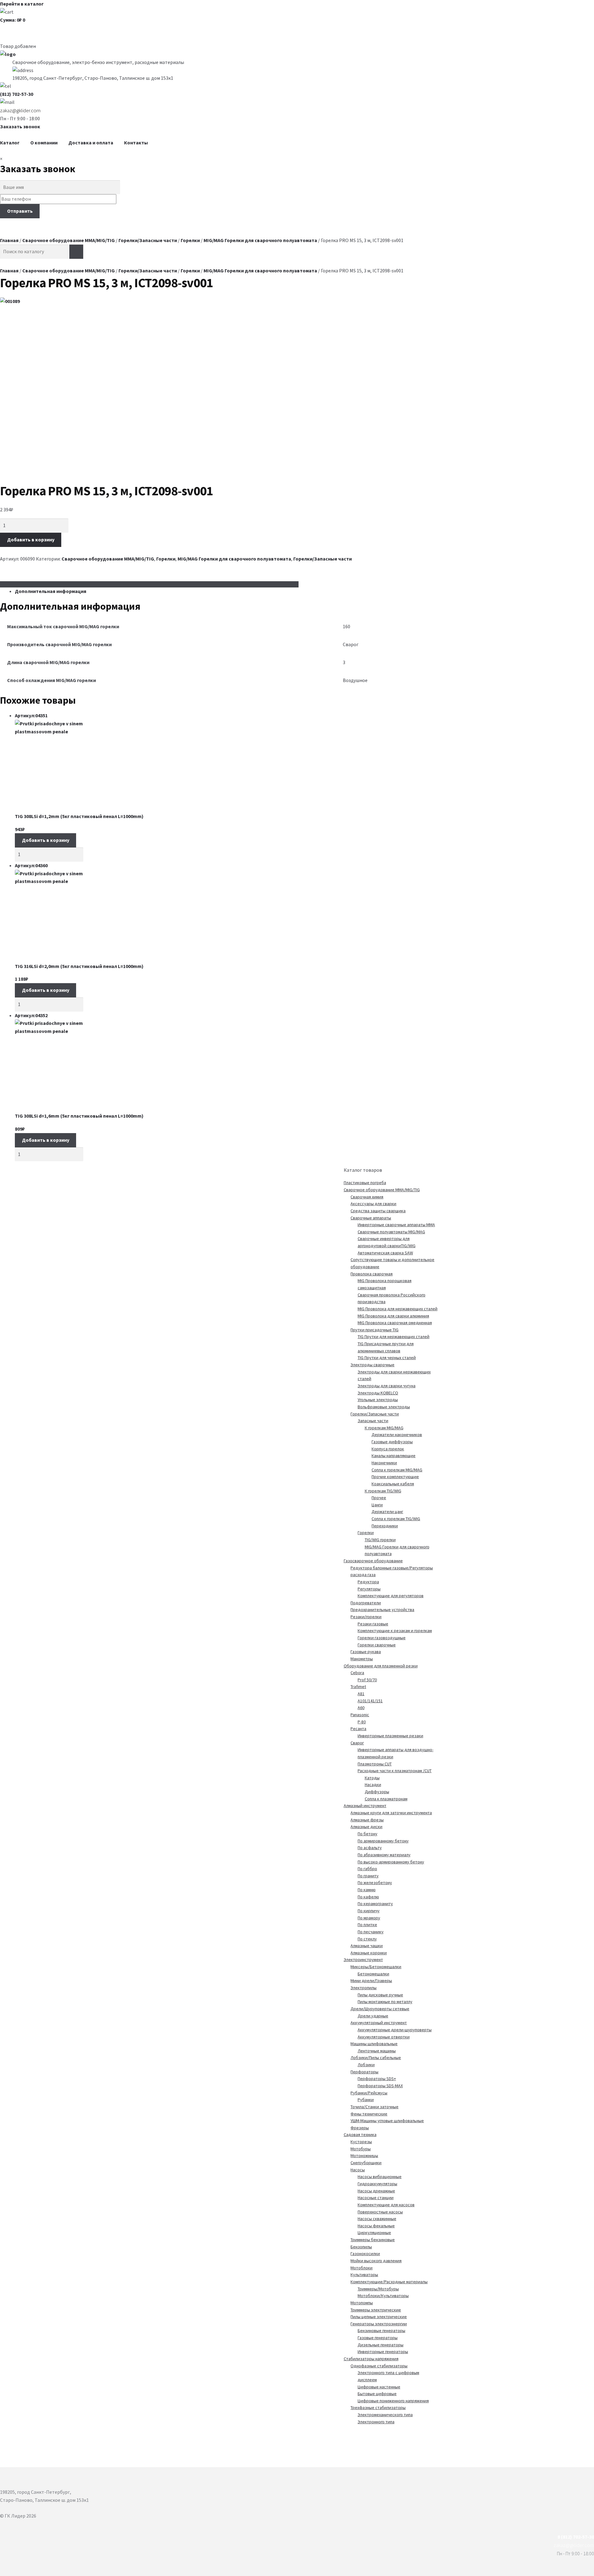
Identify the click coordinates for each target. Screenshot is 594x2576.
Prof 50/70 (367, 1680)
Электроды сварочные (372, 1365)
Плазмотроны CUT (375, 1764)
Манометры (362, 1659)
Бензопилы (361, 2247)
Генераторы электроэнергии (379, 2324)
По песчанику (371, 1932)
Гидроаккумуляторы (377, 2184)
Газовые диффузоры (392, 1442)
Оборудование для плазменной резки (381, 1666)
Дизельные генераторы (381, 2345)
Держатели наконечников (397, 1435)
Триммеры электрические (376, 2310)
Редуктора (368, 1582)
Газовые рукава (366, 1652)
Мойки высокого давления (376, 2261)
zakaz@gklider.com (20, 110)
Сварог (357, 1743)
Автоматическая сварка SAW (385, 1253)
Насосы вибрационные (380, 2177)
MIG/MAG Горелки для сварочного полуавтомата (260, 240)
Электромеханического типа (385, 2415)
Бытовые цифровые (377, 2394)
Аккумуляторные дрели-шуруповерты (395, 2030)
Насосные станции (376, 2198)
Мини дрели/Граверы (371, 1981)
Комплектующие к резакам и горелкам (395, 1631)
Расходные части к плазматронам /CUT (395, 1771)
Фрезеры (360, 2128)
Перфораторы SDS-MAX (380, 2086)
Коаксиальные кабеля (393, 1484)
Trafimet (358, 1687)
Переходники (385, 1526)
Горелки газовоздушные (382, 1638)
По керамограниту (375, 1904)
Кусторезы (361, 2142)
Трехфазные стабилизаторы (378, 2408)
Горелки (190, 240)
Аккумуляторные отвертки (384, 2037)
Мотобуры (361, 2149)
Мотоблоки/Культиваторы (383, 2296)
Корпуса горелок (388, 1449)
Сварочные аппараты (371, 1218)
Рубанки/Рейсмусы (369, 2093)
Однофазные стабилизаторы (379, 2366)
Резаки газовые (373, 1624)
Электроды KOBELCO (378, 1393)
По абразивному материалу (384, 1855)
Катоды (372, 1778)
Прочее (379, 1498)
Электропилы (364, 1988)
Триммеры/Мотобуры (378, 2289)
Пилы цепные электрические (379, 2317)
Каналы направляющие (394, 1456)
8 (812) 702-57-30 (576, 2537)
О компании (44, 143)
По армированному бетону (383, 1841)
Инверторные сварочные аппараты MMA (396, 1225)
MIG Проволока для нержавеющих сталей (398, 1309)
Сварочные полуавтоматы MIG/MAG (391, 1232)
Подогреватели (366, 1603)
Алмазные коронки (369, 1953)
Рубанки (366, 2100)
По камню (367, 1890)
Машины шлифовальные (374, 2044)
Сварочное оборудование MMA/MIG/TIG (69, 240)
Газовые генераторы (378, 2338)
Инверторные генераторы (383, 2352)
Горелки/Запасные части (148, 240)
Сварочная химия (367, 1197)
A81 (361, 1694)
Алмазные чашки (367, 1946)
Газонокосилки (365, 2254)
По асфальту (370, 1848)
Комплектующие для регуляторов (391, 1596)
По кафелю (368, 1897)
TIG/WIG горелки (380, 1540)
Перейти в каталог (22, 4)
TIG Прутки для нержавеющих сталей (394, 1337)
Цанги (377, 1505)
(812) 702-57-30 (17, 94)
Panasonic (360, 1715)
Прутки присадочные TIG (374, 1330)
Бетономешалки (373, 1974)
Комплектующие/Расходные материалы (389, 2282)
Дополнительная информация (51, 591)
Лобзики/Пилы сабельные (376, 2058)
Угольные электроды (378, 1400)
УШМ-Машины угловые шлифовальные (387, 2121)
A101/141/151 (370, 1701)
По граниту (368, 1876)
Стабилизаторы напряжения (371, 2359)
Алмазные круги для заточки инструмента (391, 1813)
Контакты (136, 143)
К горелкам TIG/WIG (383, 1491)
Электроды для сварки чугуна (387, 1386)
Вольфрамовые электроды (384, 1407)
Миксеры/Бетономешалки (376, 1967)
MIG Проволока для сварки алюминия (393, 1316)
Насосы (358, 2170)
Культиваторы (364, 2275)
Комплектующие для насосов (386, 2205)
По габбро (367, 1869)
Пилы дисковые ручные (380, 1995)
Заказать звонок (20, 126)
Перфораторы (364, 2072)
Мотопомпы (362, 2303)
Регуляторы (369, 1589)
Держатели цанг (387, 1512)
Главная (9, 240)
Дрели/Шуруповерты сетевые (380, 2009)
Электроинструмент (363, 1960)
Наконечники (384, 1463)
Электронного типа (376, 2422)
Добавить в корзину (31, 540)
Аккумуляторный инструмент (379, 2023)
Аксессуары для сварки (373, 1204)
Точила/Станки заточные (374, 2107)
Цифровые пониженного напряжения (393, 2401)
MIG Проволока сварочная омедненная (395, 1323)
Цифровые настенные (379, 2387)
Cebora (357, 1673)
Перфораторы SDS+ (377, 2079)
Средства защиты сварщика (378, 1211)
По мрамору (369, 1918)
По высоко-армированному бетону (391, 1862)
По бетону (368, 1834)
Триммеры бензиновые (373, 2240)
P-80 (362, 1722)
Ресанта (358, 1729)
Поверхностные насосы (380, 2212)
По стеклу (367, 1939)
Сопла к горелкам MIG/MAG (397, 1470)
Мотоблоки (362, 2268)
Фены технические (369, 2114)
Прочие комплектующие (395, 1477)
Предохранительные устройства (382, 1610)
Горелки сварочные (377, 1645)
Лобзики (366, 2065)
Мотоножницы (364, 2156)
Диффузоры (377, 1792)
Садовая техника (360, 2135)
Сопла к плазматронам (386, 1799)
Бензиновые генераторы (381, 2331)
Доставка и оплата (91, 143)
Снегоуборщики (366, 2163)
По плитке (367, 1925)
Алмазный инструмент (365, 1806)
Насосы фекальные (376, 2226)
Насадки (373, 1785)
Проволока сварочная (372, 1274)
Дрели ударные (373, 2016)
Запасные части (373, 1421)
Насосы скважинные (377, 2219)
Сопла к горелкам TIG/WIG (396, 1519)
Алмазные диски (366, 1827)
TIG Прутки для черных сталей (387, 1358)
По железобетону (375, 1883)
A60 (361, 1708)
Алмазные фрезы (367, 1820)
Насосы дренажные (376, 2191)
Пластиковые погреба (365, 1183)
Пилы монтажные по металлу (385, 2002)
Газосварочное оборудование (373, 1561)
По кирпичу (369, 1911)
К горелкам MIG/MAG (384, 1428)
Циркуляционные (374, 2233)
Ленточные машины (377, 2051)
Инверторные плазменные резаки (390, 1736)
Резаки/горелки (366, 1617)
